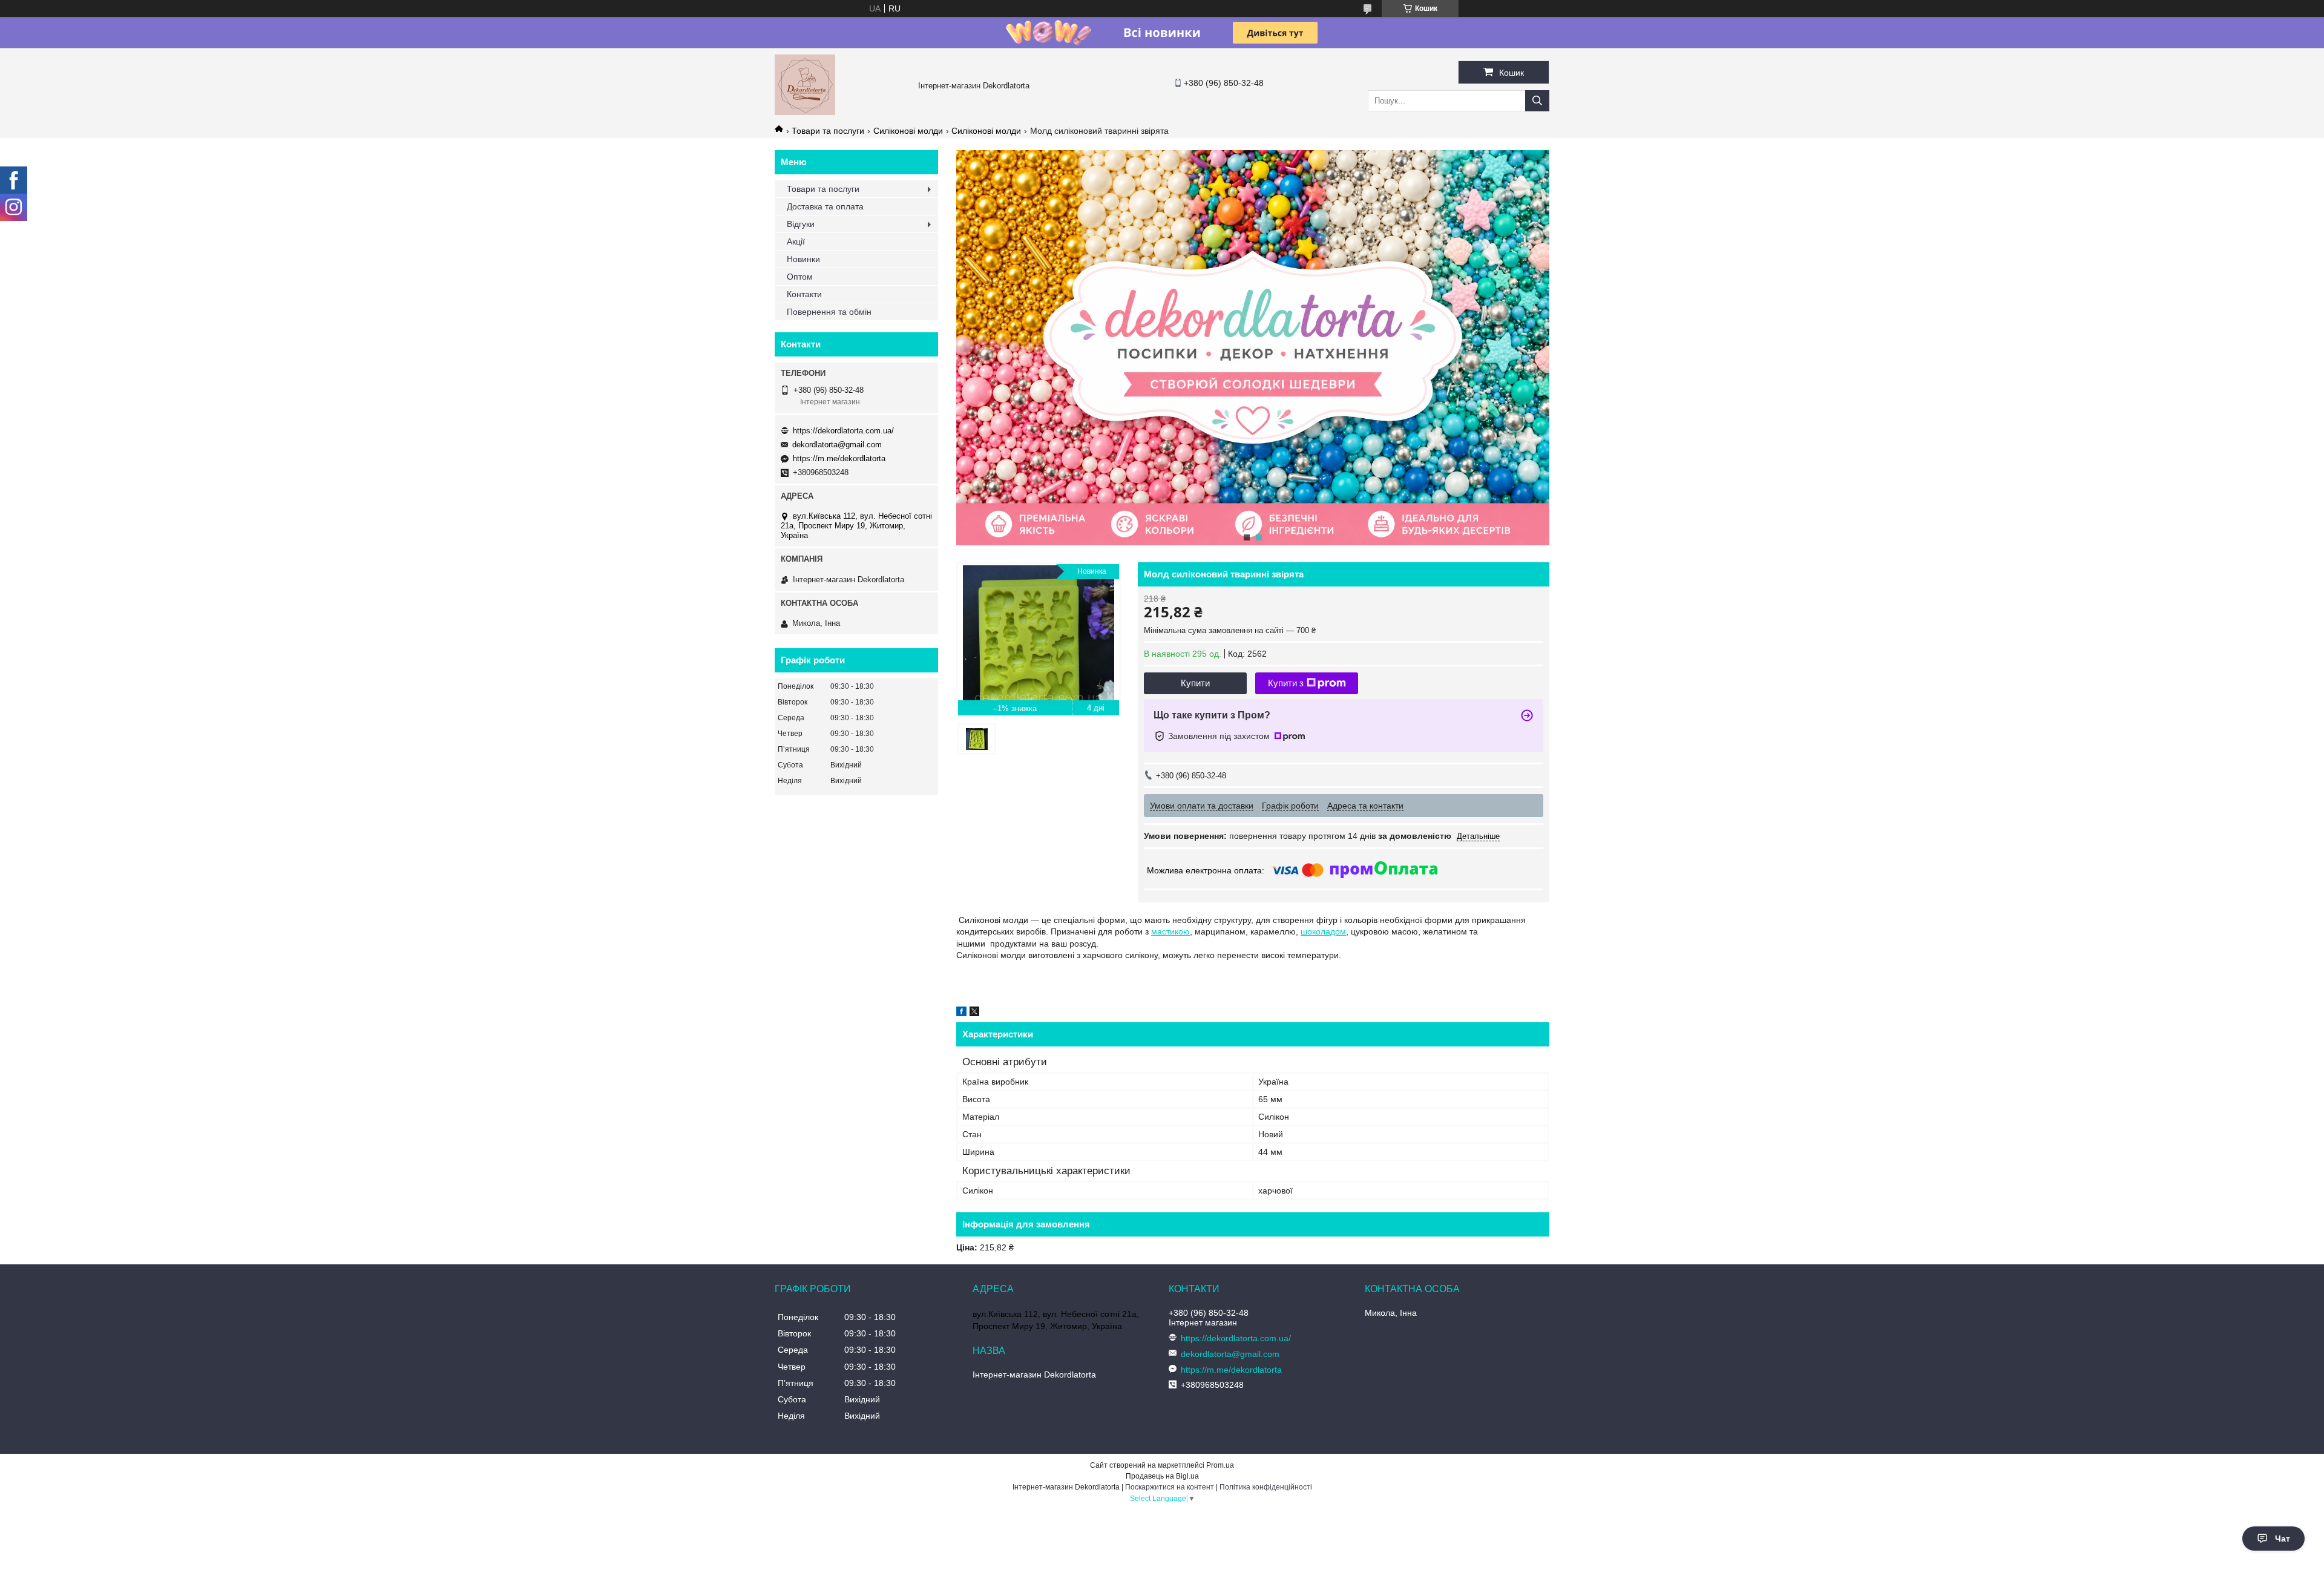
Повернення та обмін (829, 312)
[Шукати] (1537, 101)
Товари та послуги (828, 131)
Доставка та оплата (825, 206)
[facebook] (961, 1013)
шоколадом (1323, 931)
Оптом (800, 277)
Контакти (804, 294)
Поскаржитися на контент (1170, 1487)
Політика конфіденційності (1266, 1487)
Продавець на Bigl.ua (1162, 1476)
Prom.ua (1220, 1465)
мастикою (1170, 931)
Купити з (1286, 683)
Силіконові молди (908, 131)
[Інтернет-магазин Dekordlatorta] (805, 112)
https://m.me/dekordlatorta (839, 458)
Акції (796, 241)
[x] (974, 1013)
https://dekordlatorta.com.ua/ (843, 431)
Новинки (803, 259)
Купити (1195, 683)
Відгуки (801, 224)
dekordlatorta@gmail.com (837, 445)
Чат (2283, 1539)
